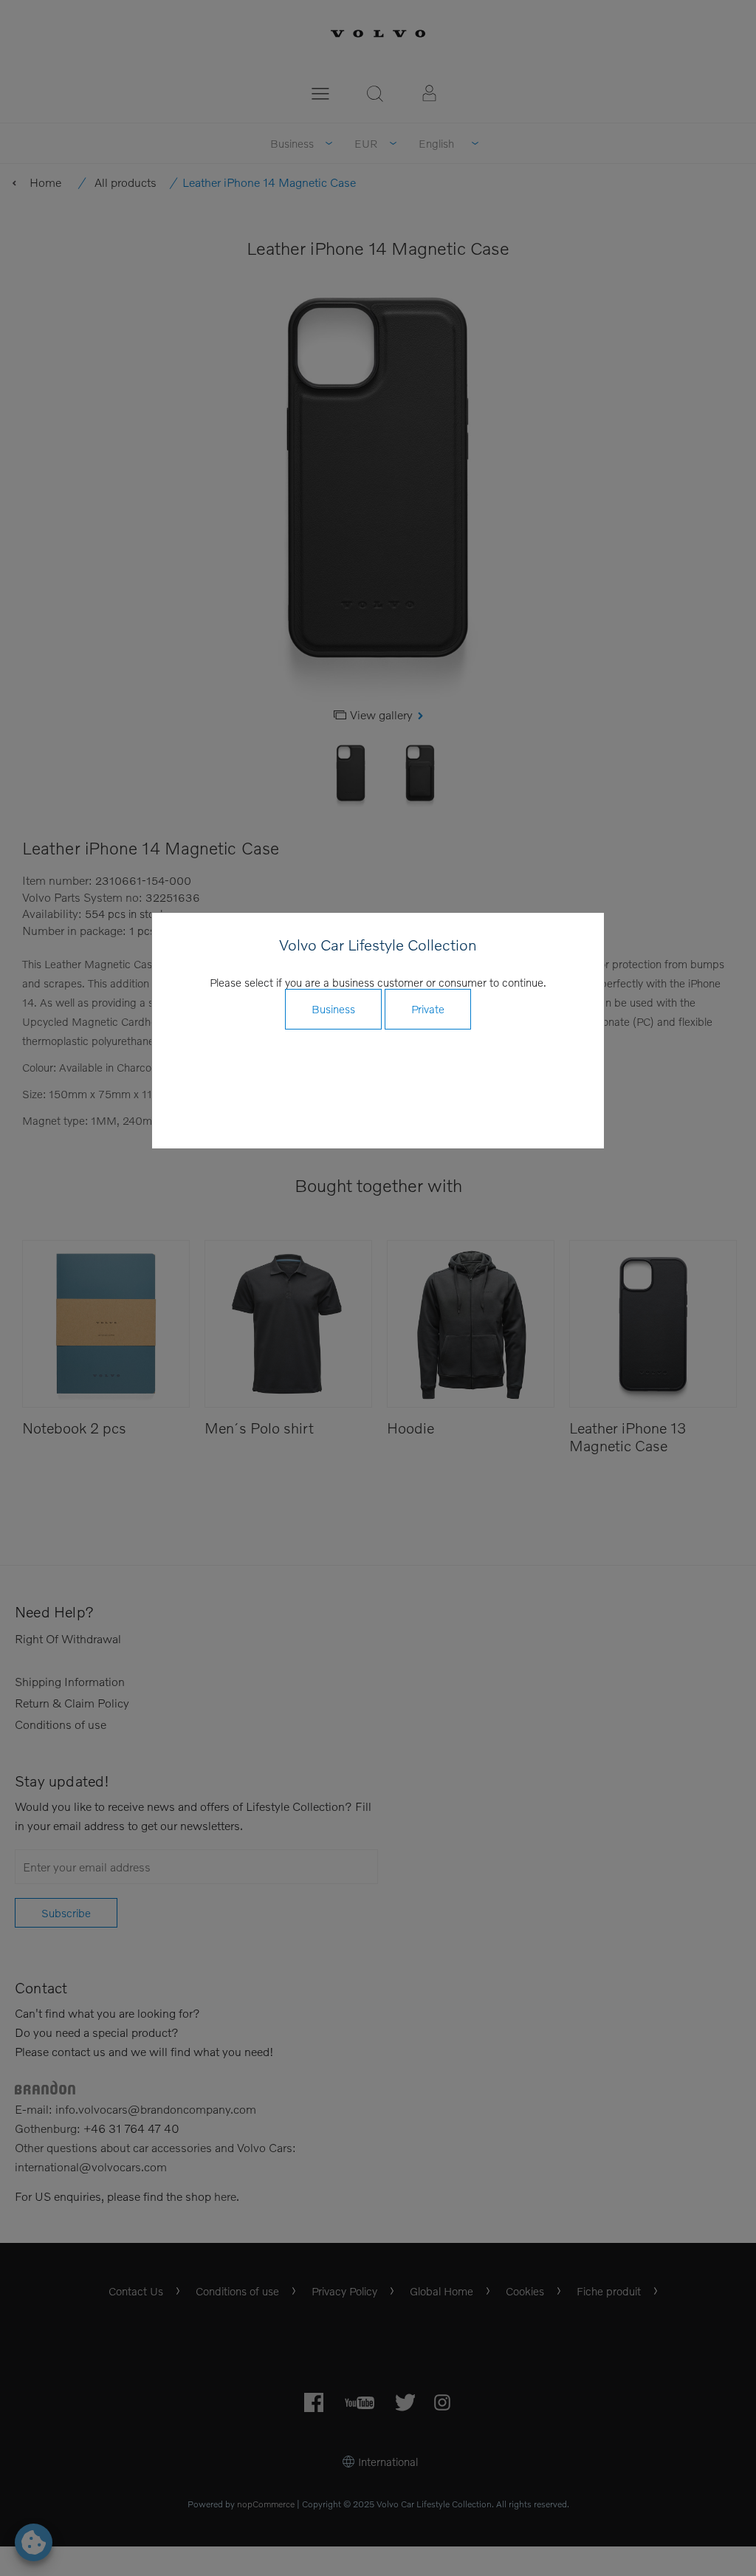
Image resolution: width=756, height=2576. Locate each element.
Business (333, 1009)
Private (428, 1009)
